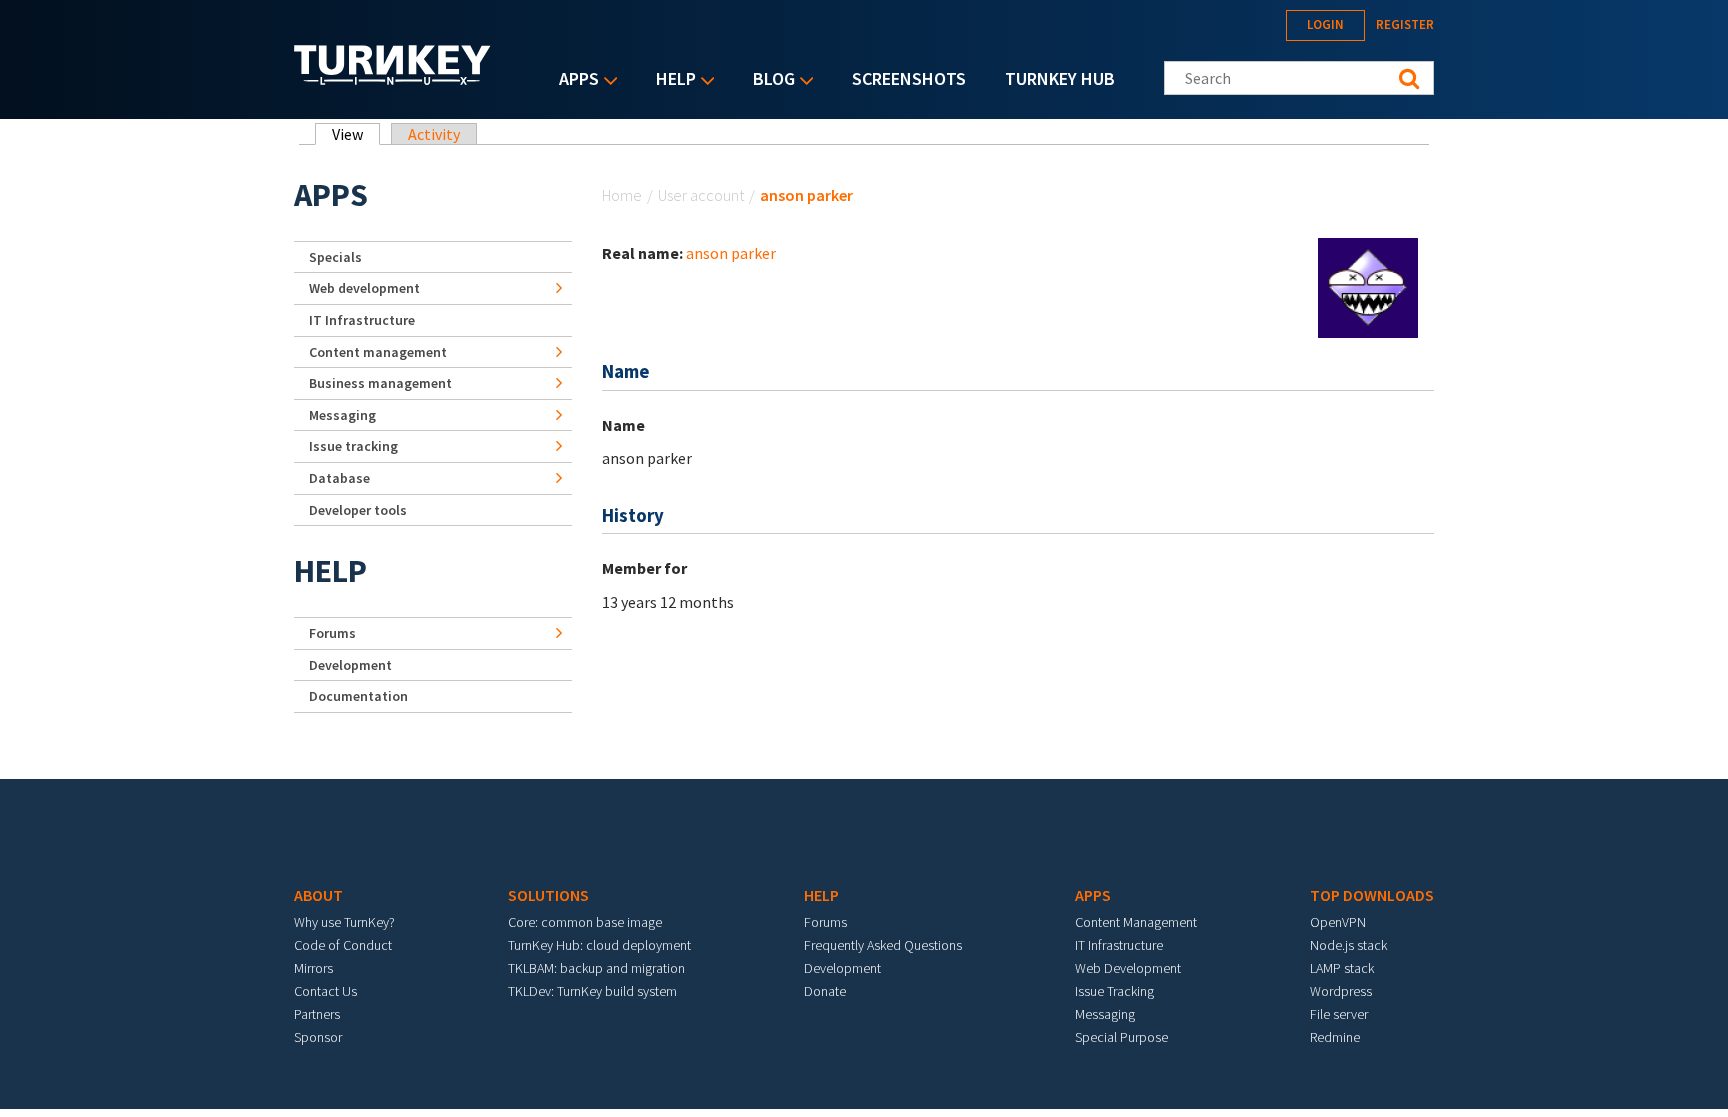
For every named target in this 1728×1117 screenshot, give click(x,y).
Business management (380, 383)
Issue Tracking (1114, 991)
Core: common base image (585, 922)
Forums (332, 633)
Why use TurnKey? (344, 922)
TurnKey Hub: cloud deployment (599, 945)
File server (1339, 1014)
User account (701, 195)
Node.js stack (1348, 945)
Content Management (1136, 922)
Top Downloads (1372, 895)
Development (350, 665)
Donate (825, 991)
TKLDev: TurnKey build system (592, 991)
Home (622, 195)
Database (339, 478)
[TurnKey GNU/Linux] (392, 79)
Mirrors (313, 968)
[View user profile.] (1368, 286)
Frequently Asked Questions (883, 945)
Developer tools (358, 510)
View (356, 134)
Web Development (1128, 968)
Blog (769, 80)
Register (1405, 24)
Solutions (548, 895)
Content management (378, 352)
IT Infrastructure (362, 320)
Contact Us (325, 991)
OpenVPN (1338, 922)
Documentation (358, 696)
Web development (364, 288)
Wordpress (1341, 991)
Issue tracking (353, 446)
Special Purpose (1121, 1037)
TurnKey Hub (1060, 78)
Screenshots (909, 78)
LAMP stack (1342, 968)
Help (671, 80)
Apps (574, 80)
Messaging (342, 415)
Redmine (1335, 1037)
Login (1325, 24)
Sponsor (318, 1037)
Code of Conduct (343, 945)
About (318, 895)
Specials (335, 257)
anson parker (731, 253)
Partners (317, 1014)
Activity (434, 134)
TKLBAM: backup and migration (596, 968)
